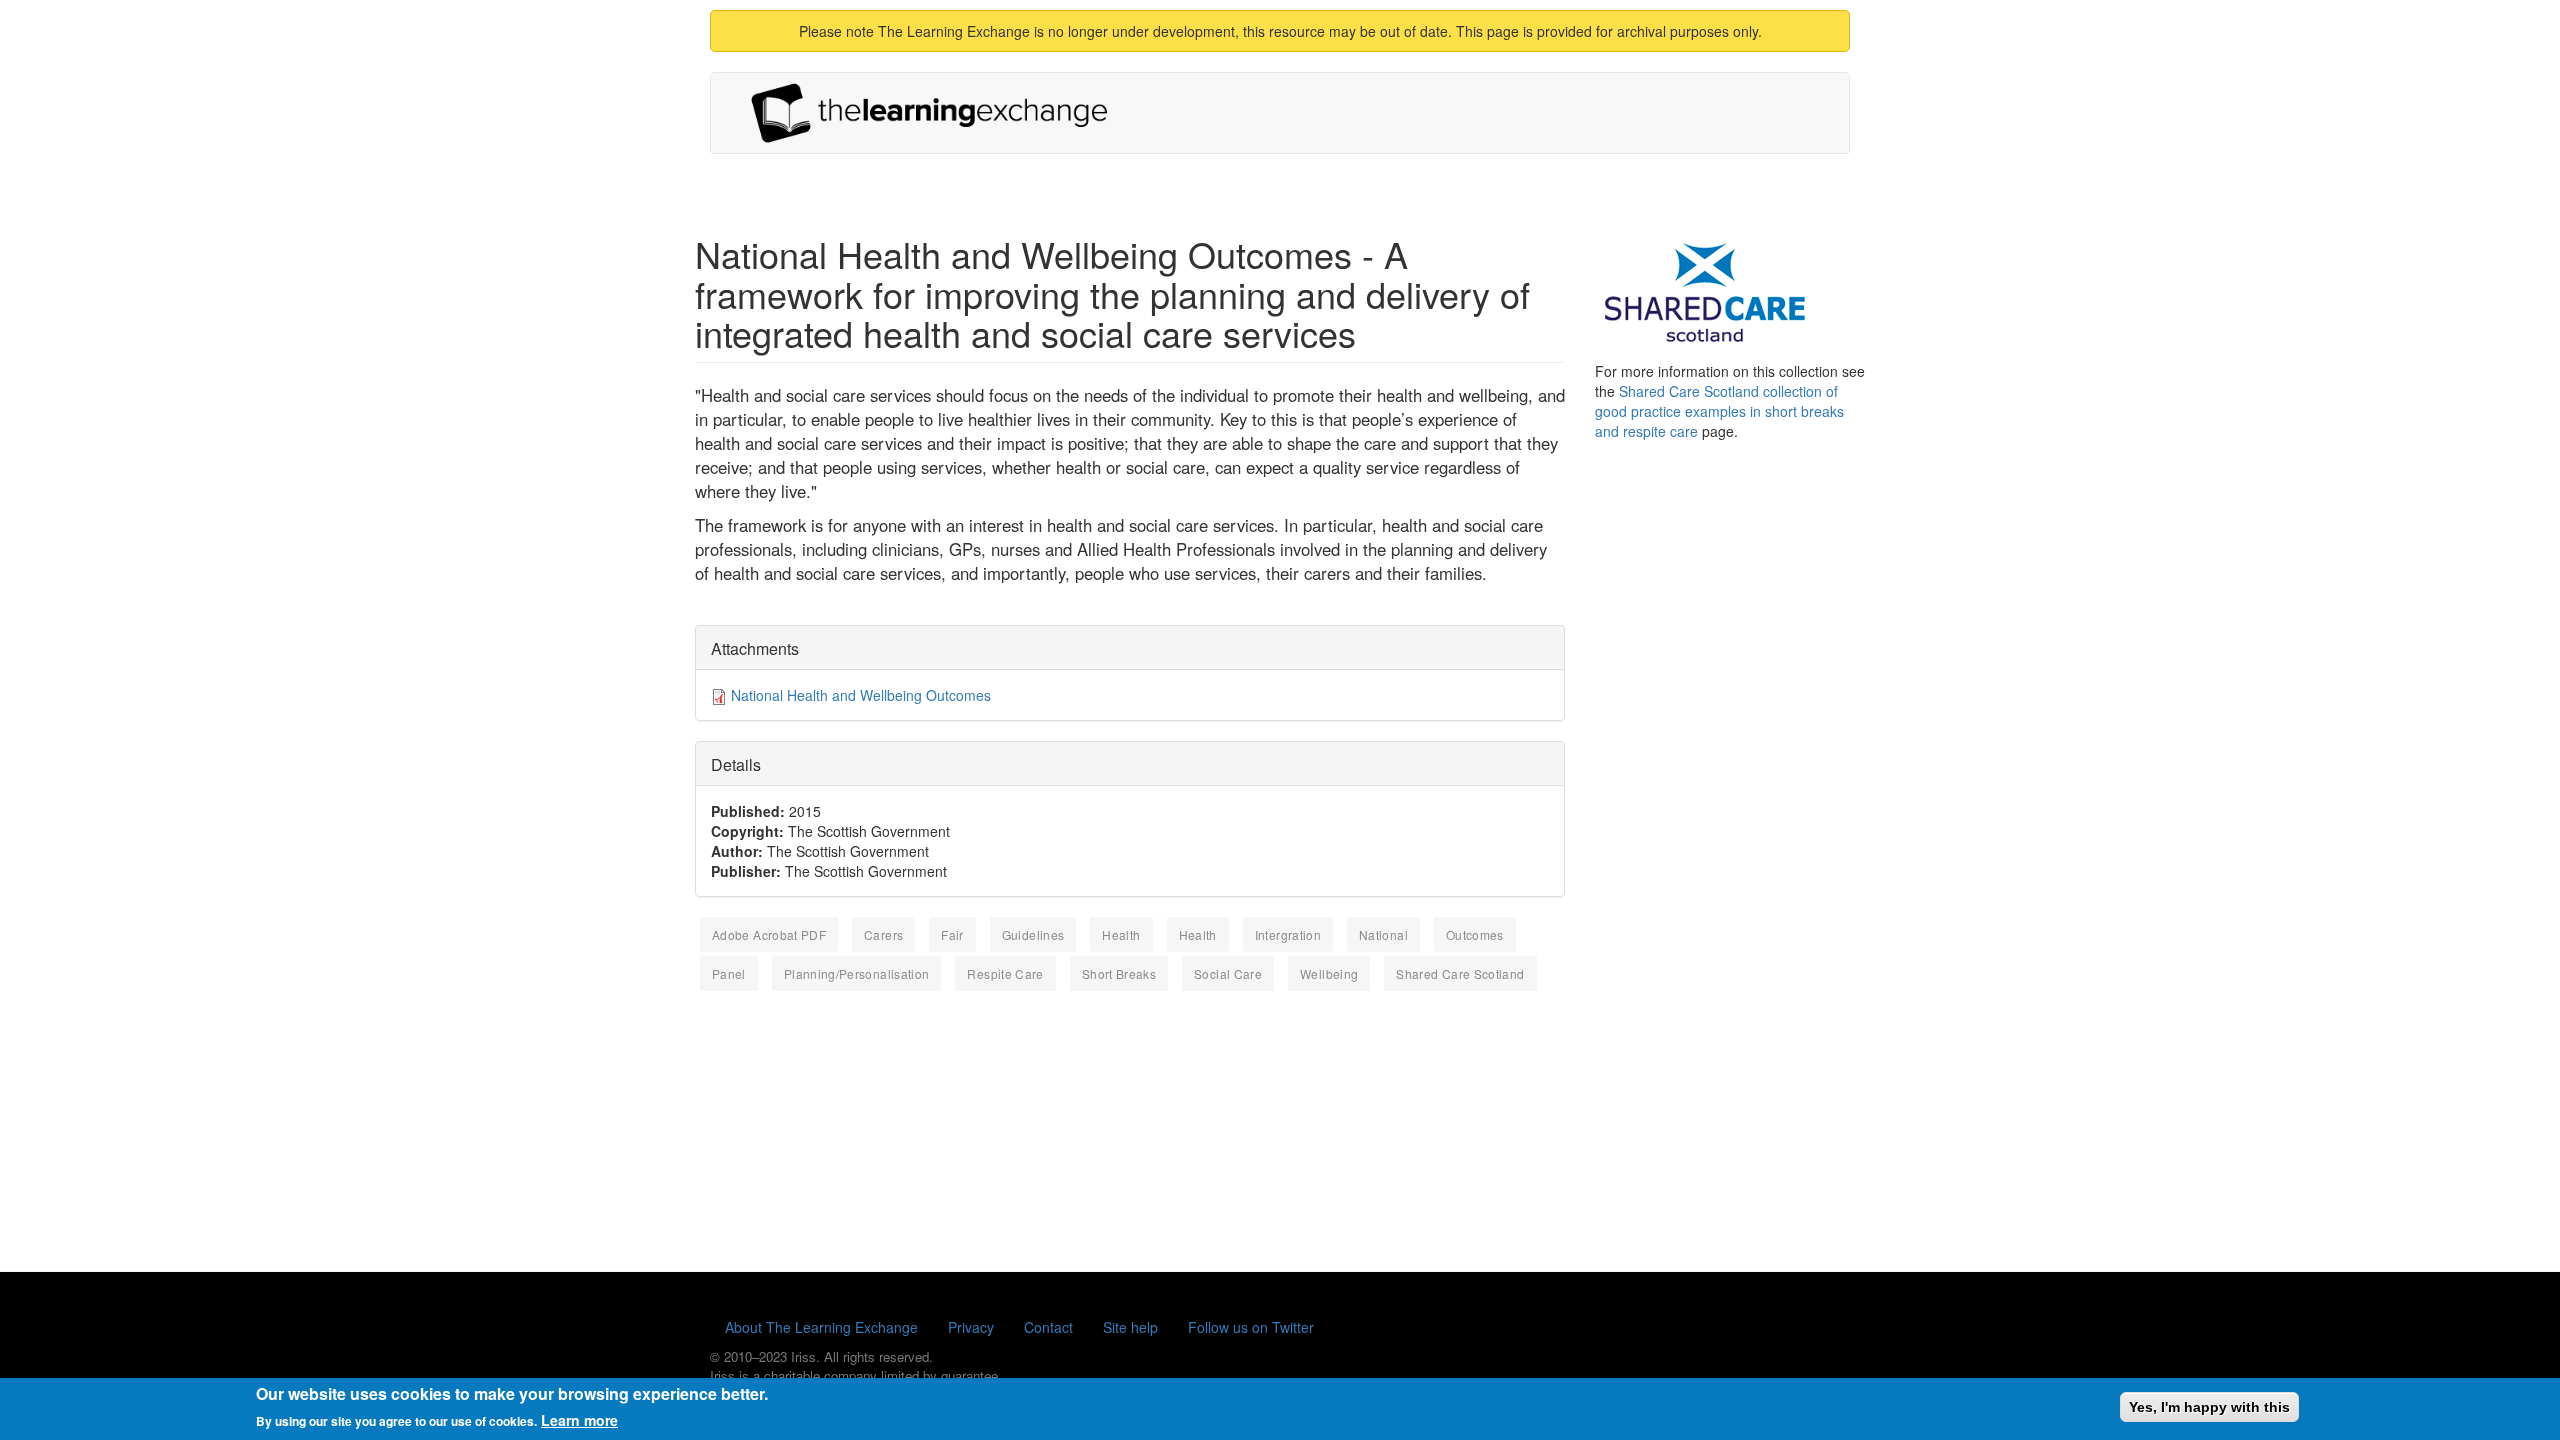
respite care (1005, 973)
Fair (952, 934)
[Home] (937, 113)
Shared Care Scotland (1460, 973)
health (1121, 934)
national (1383, 934)
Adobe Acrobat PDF (769, 934)
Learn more (579, 1420)
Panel (729, 973)
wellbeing (1329, 973)
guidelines (1033, 934)
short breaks (1119, 973)
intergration (1288, 934)
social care (1228, 973)
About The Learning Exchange (821, 1327)
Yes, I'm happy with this (2209, 1407)
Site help (1130, 1327)
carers (883, 934)
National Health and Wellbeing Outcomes (861, 695)
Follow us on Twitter (1251, 1327)
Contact (1048, 1327)
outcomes (1475, 934)
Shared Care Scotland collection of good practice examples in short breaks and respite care (1719, 411)
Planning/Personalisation (857, 973)
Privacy (971, 1327)
